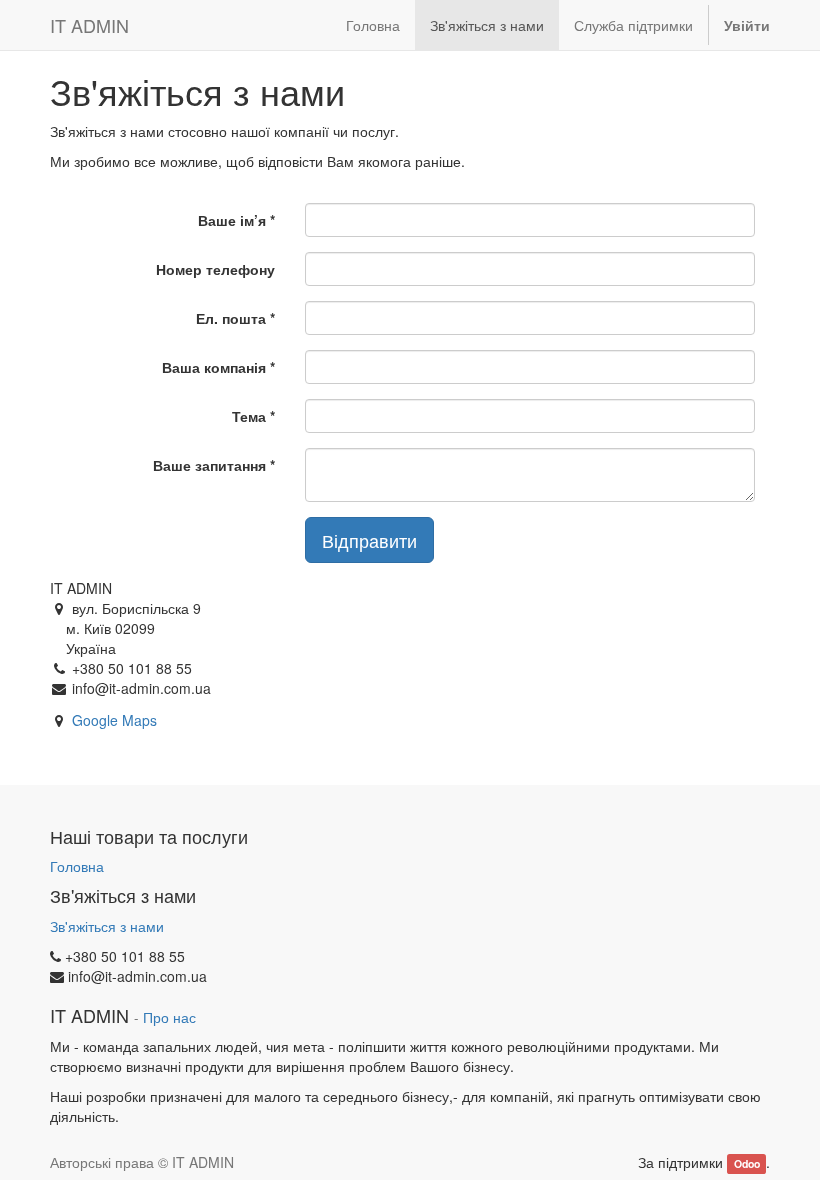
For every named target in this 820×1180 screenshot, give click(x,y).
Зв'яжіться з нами (107, 926)
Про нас (169, 1017)
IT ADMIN (89, 25)
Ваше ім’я (232, 220)
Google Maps (114, 720)
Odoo (747, 1163)
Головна (77, 866)
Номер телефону (215, 269)
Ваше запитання (209, 465)
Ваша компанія (214, 367)
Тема (249, 416)
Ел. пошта (231, 318)
